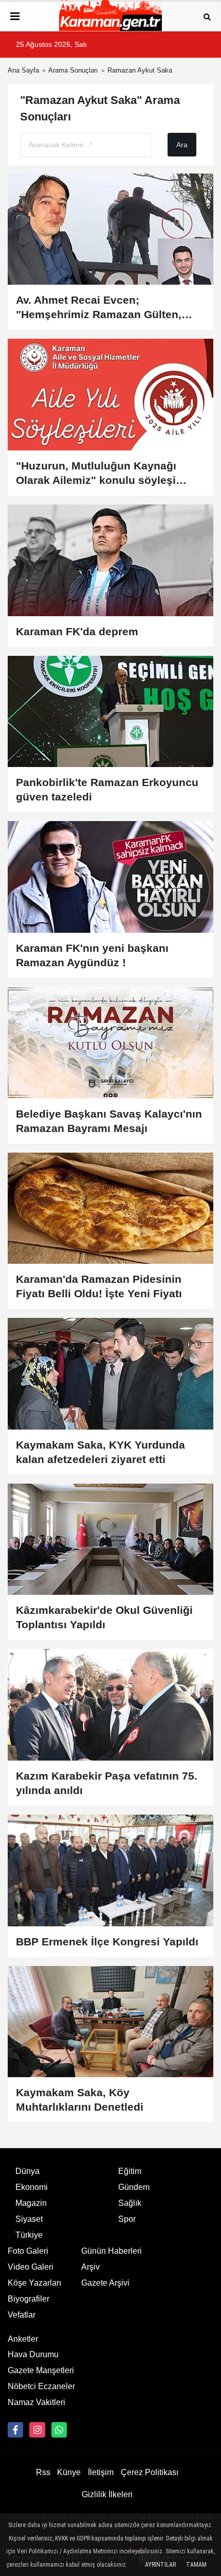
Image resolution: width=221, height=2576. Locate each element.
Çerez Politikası (150, 2472)
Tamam (196, 2565)
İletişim (101, 2472)
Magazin (31, 2203)
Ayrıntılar (160, 2565)
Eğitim (130, 2171)
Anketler (23, 2339)
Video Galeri (31, 2267)
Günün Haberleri (112, 2251)
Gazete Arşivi (105, 2283)
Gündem (134, 2187)
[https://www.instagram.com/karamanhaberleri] (37, 2430)
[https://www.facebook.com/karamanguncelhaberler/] (15, 2430)
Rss (43, 2472)
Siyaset (29, 2219)
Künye (69, 2472)
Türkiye (29, 2235)
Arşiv (90, 2267)
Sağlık (130, 2203)
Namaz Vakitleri (36, 2402)
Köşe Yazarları (34, 2283)
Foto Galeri (28, 2251)
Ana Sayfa (23, 70)
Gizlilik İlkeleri (107, 2494)
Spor (127, 2219)
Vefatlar (22, 2315)
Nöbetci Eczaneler (41, 2386)
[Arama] (207, 16)
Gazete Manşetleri (41, 2370)
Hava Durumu (33, 2354)
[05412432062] (59, 2430)
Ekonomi (32, 2187)
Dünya (27, 2171)
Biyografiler (29, 2299)
